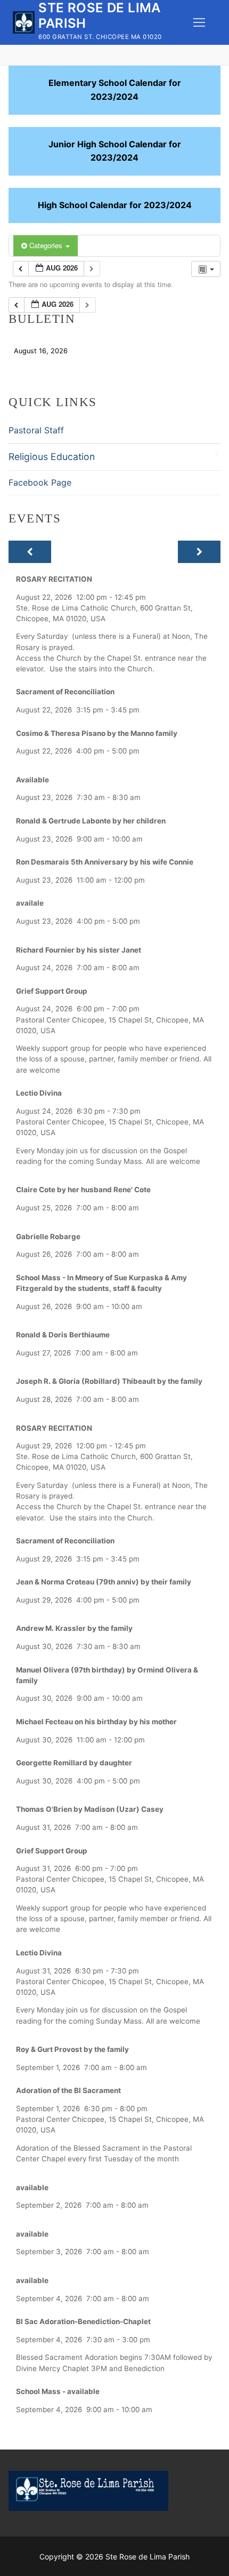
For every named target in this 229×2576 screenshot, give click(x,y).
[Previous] (30, 552)
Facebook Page (40, 482)
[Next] (199, 552)
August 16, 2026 (41, 350)
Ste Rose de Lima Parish (99, 15)
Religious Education (52, 457)
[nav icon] (199, 22)
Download (99, 350)
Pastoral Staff (36, 430)
